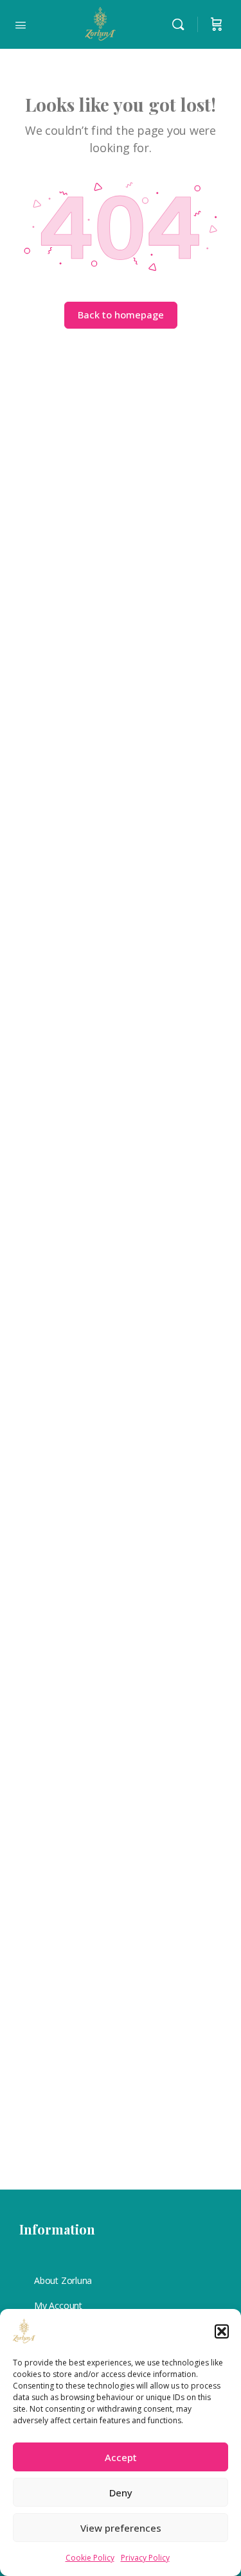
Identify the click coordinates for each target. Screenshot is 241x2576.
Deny (121, 2493)
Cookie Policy (90, 2558)
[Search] (181, 24)
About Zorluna (63, 2280)
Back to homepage (121, 315)
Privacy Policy (145, 2558)
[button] (222, 2331)
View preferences (121, 2528)
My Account (58, 2305)
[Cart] (217, 24)
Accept (121, 2457)
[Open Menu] (21, 24)
